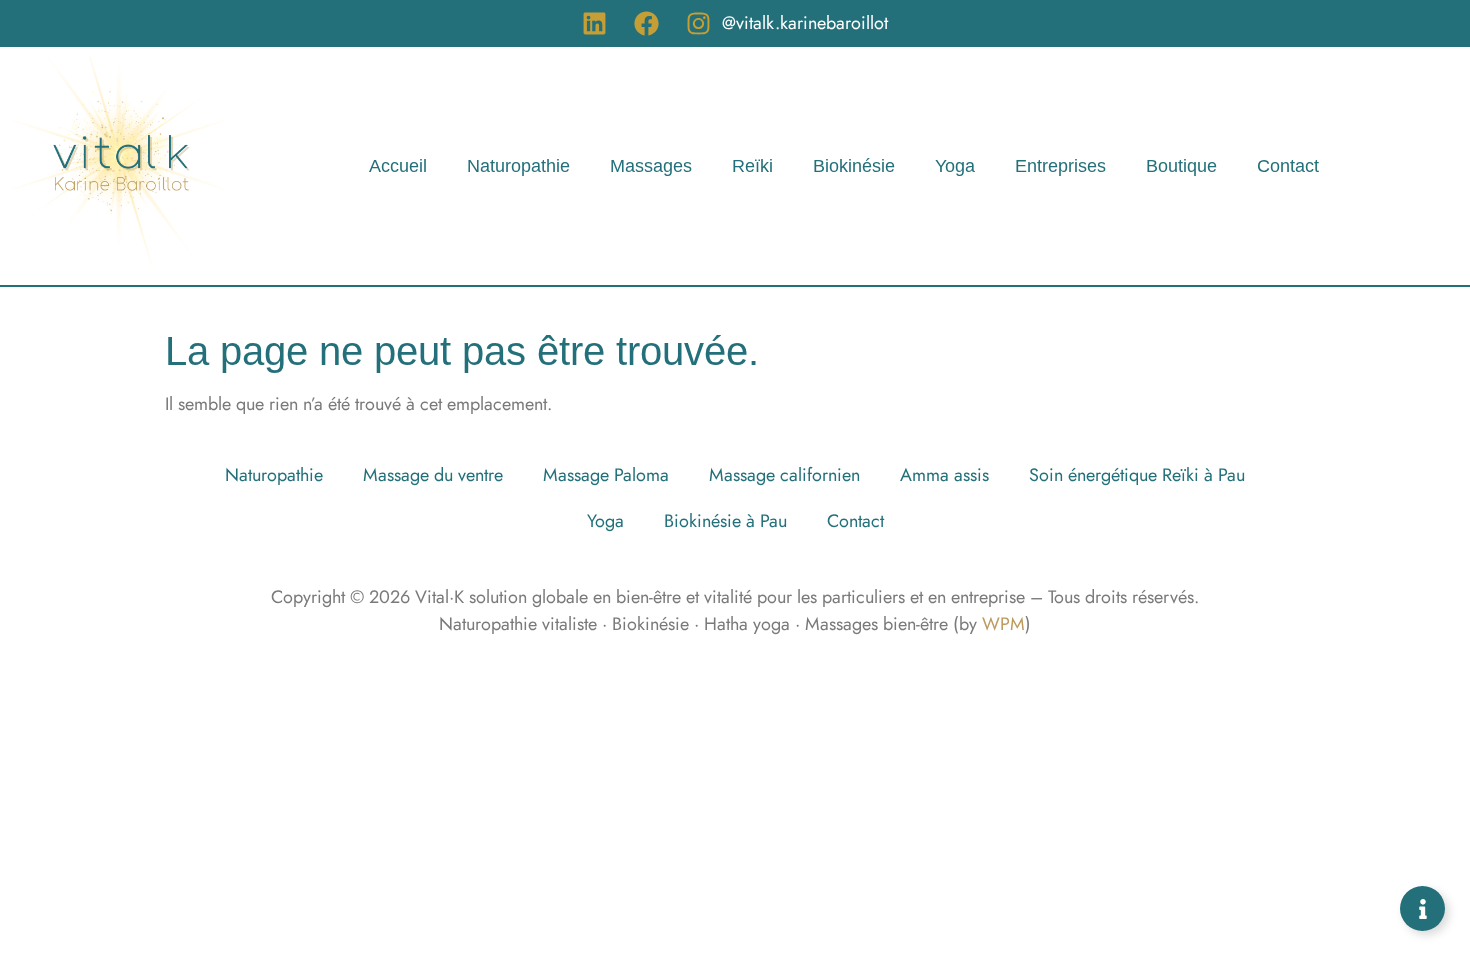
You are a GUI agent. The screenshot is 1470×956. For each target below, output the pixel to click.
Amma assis (944, 475)
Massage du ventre (433, 475)
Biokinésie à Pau (725, 521)
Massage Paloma (606, 475)
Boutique (1181, 166)
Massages (651, 166)
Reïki (752, 166)
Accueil (398, 166)
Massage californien (784, 475)
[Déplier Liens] (1422, 908)
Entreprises (1060, 166)
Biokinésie (854, 166)
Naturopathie (518, 166)
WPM (1003, 624)
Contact (1288, 166)
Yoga (955, 166)
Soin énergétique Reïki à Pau (1137, 475)
